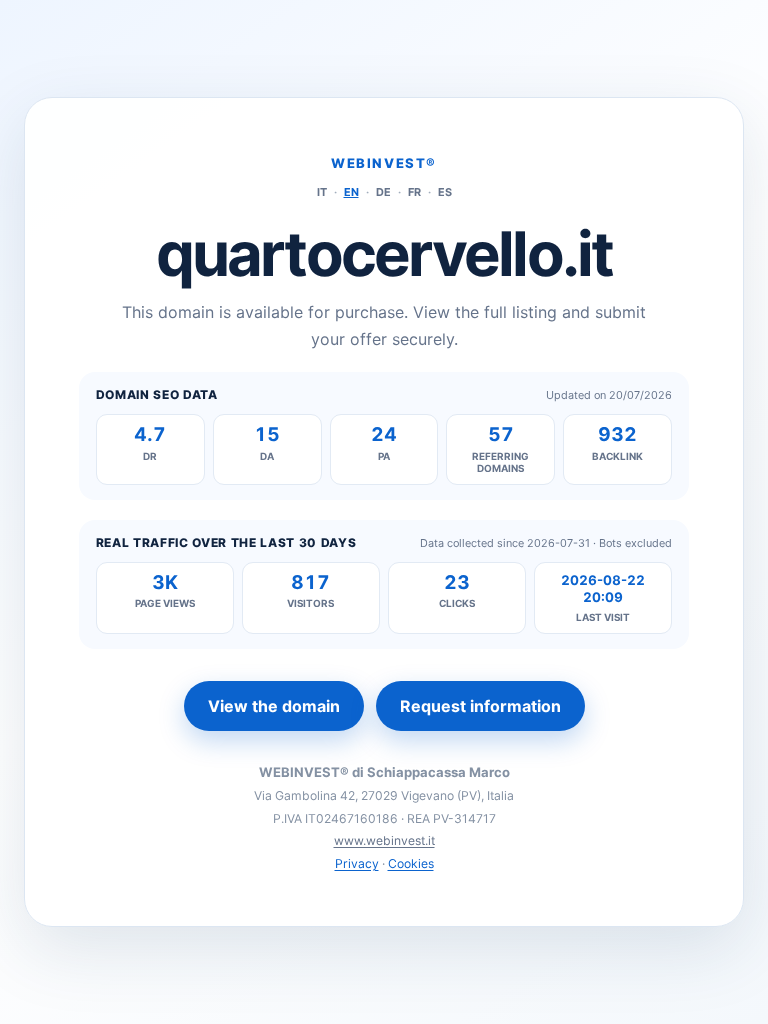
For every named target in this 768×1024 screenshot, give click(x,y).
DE (383, 192)
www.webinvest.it (384, 840)
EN (351, 192)
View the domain (274, 706)
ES (445, 192)
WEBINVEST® (384, 163)
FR (414, 192)
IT (322, 192)
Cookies (411, 863)
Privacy (357, 863)
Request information (480, 706)
